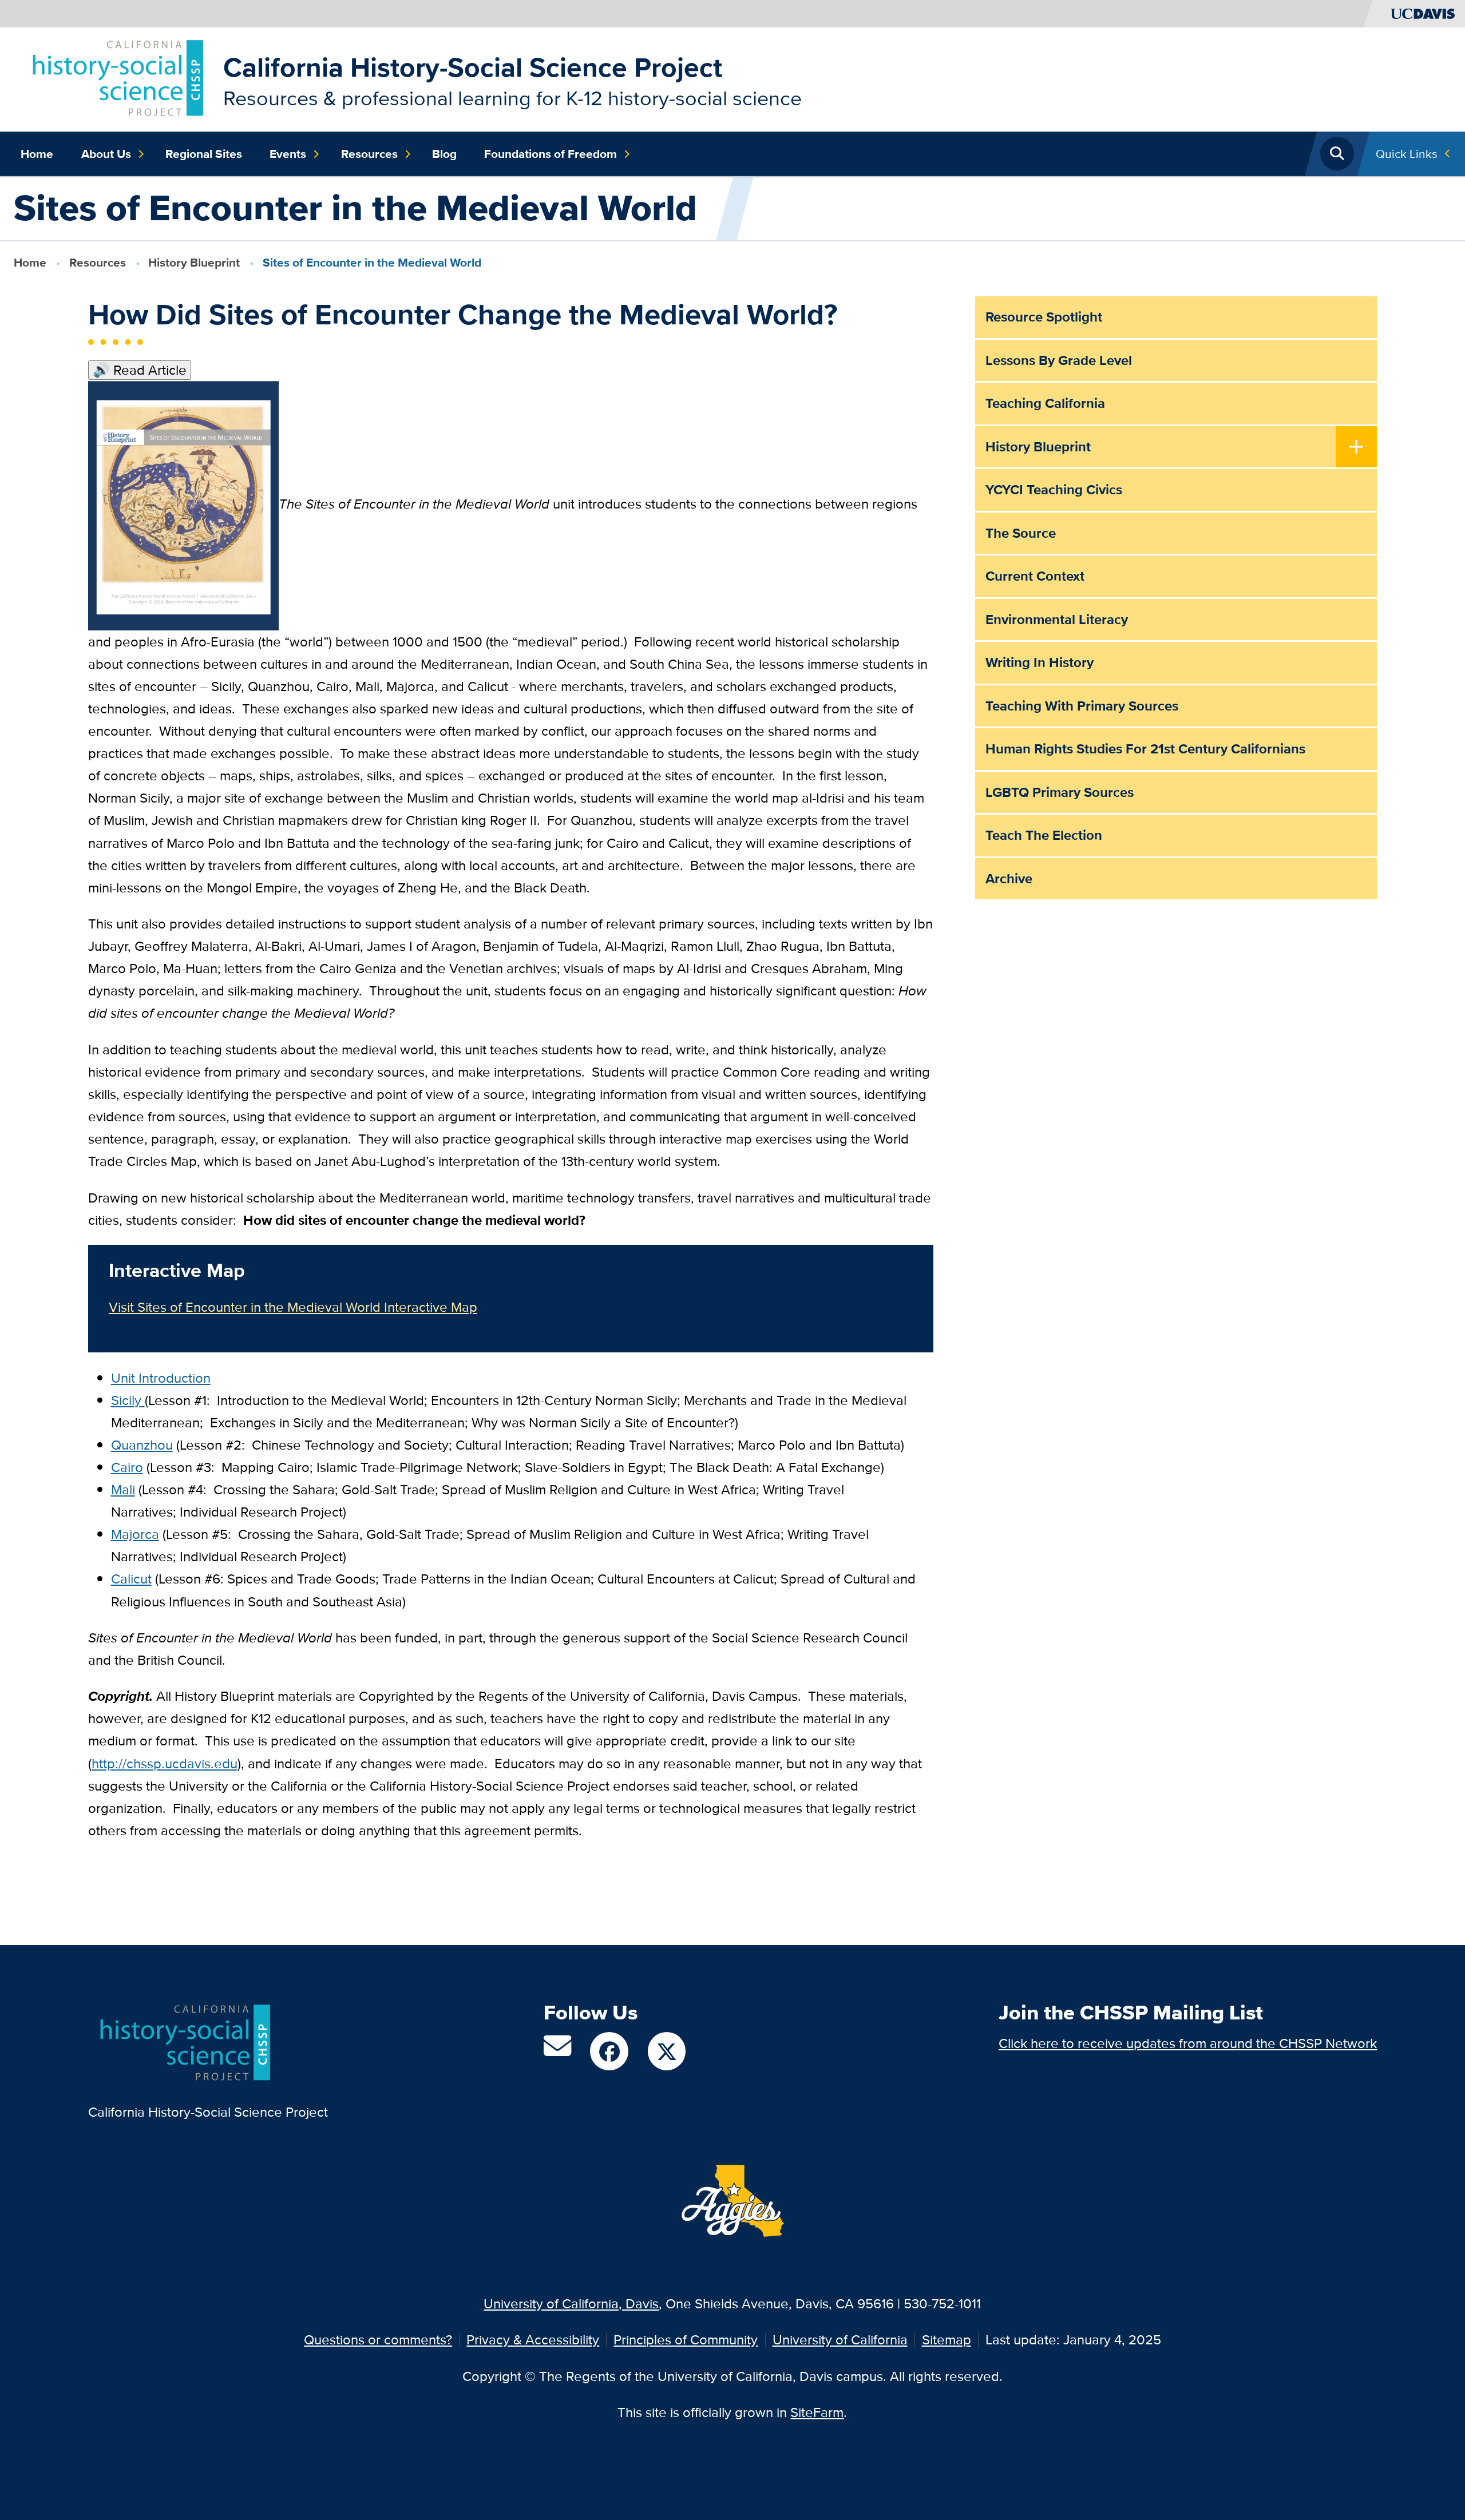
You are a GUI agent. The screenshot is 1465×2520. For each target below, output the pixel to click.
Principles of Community (686, 2340)
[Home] (115, 78)
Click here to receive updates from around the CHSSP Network (1188, 2043)
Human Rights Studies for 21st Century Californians (1145, 749)
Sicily (126, 1400)
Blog (444, 154)
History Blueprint (194, 262)
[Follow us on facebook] (609, 2051)
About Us (106, 154)
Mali (123, 1489)
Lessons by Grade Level (1059, 360)
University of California (840, 2340)
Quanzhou (142, 1445)
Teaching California (1045, 403)
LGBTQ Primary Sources (1060, 792)
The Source (1021, 533)
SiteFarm (817, 2412)
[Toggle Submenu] (1357, 448)
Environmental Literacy (1057, 619)
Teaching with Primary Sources (1082, 706)
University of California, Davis (571, 2303)
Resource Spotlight (1044, 317)
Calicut (131, 1579)
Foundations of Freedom (551, 154)
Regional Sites (204, 154)
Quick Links (1407, 154)
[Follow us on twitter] (667, 2051)
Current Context (1035, 576)
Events (288, 154)
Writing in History (1040, 662)
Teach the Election (1044, 835)
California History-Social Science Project (473, 67)
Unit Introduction (161, 1378)
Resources (369, 154)
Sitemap (947, 2340)
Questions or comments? (378, 2340)
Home (37, 154)
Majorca (135, 1534)
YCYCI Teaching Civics (1054, 489)
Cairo (127, 1467)
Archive (1009, 878)
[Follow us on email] (557, 2051)
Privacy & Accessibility (533, 2340)
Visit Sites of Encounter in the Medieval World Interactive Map (293, 1307)
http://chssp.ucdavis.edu (165, 1763)
